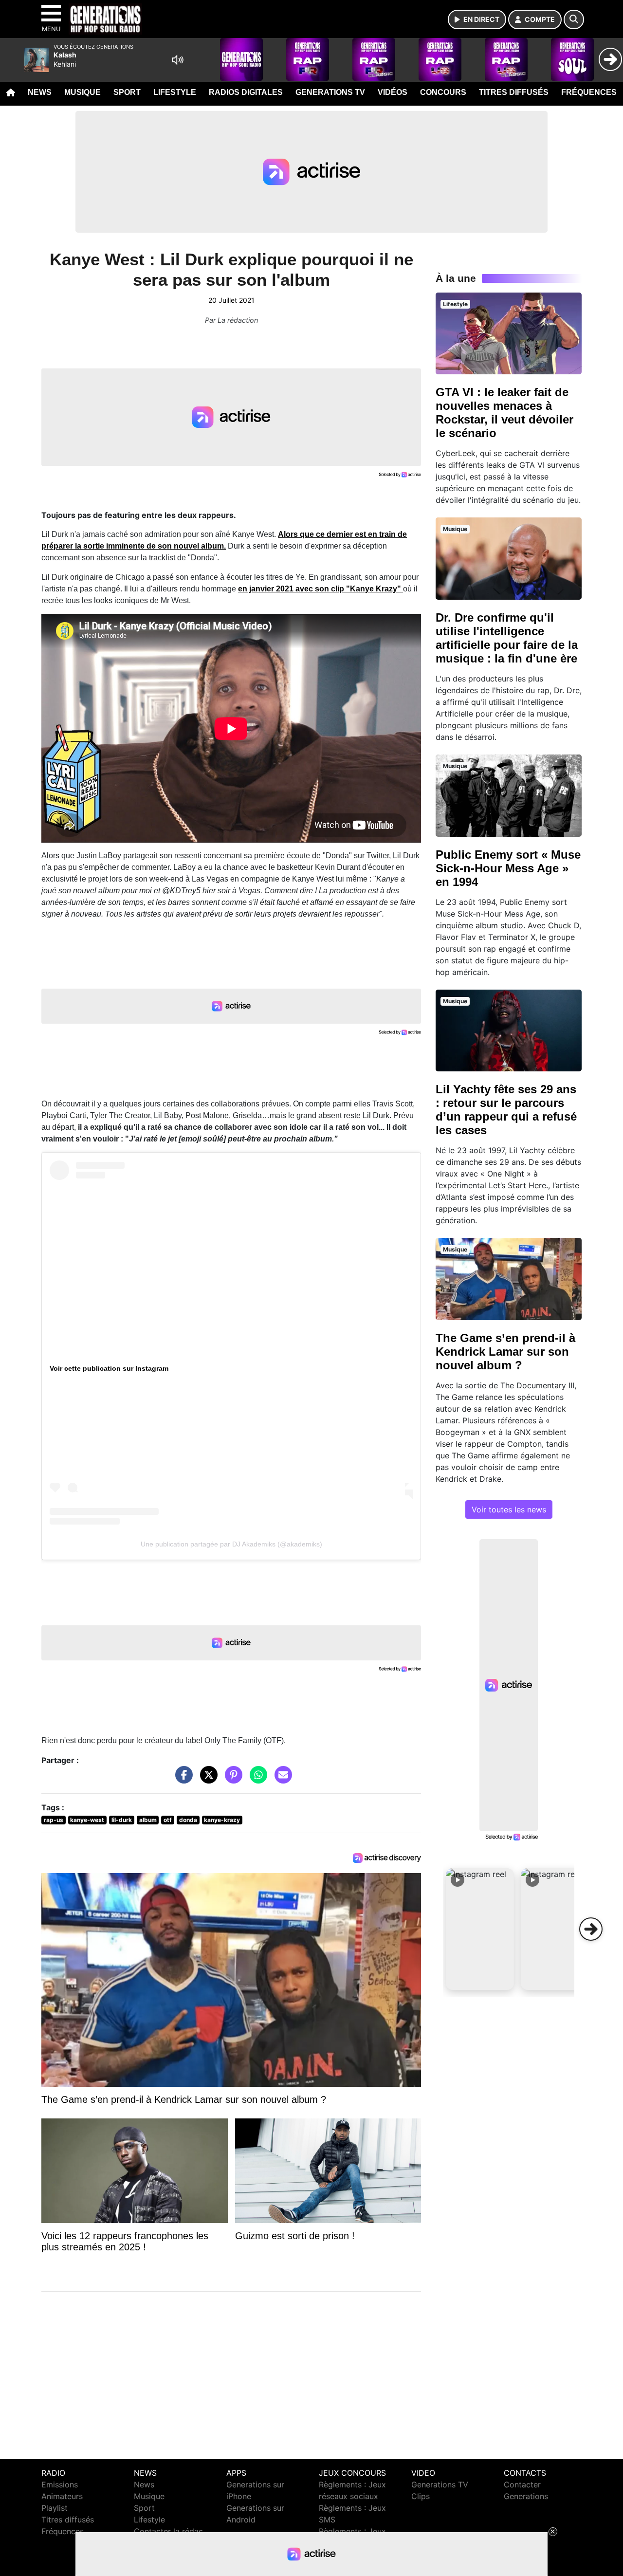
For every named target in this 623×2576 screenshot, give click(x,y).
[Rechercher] (574, 19)
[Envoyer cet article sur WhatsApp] (256, 1780)
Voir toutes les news (509, 1509)
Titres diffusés (514, 92)
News (40, 92)
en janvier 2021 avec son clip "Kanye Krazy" (321, 589)
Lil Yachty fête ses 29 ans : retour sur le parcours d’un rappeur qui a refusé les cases (506, 1110)
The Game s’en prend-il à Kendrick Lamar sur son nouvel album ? (505, 1352)
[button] (480, 1929)
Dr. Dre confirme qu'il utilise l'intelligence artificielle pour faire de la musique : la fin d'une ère (507, 638)
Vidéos (393, 92)
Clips (421, 2496)
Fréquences (589, 92)
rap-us (54, 1820)
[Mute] (178, 60)
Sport (127, 92)
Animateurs (62, 2496)
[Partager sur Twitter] (206, 1780)
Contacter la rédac (168, 2531)
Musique (82, 92)
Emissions (60, 2484)
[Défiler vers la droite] (591, 1929)
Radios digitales (246, 92)
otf (168, 1820)
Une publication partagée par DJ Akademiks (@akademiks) (231, 1544)
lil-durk (122, 1820)
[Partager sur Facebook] (182, 1780)
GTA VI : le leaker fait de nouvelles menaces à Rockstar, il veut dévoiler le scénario (504, 413)
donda (188, 1820)
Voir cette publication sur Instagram (109, 1368)
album (148, 1820)
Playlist (55, 2508)
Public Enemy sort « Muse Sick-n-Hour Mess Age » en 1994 (508, 868)
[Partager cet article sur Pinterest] (231, 1780)
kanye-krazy (222, 1820)
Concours (443, 92)
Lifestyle (175, 92)
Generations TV (330, 92)
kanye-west (87, 1820)
